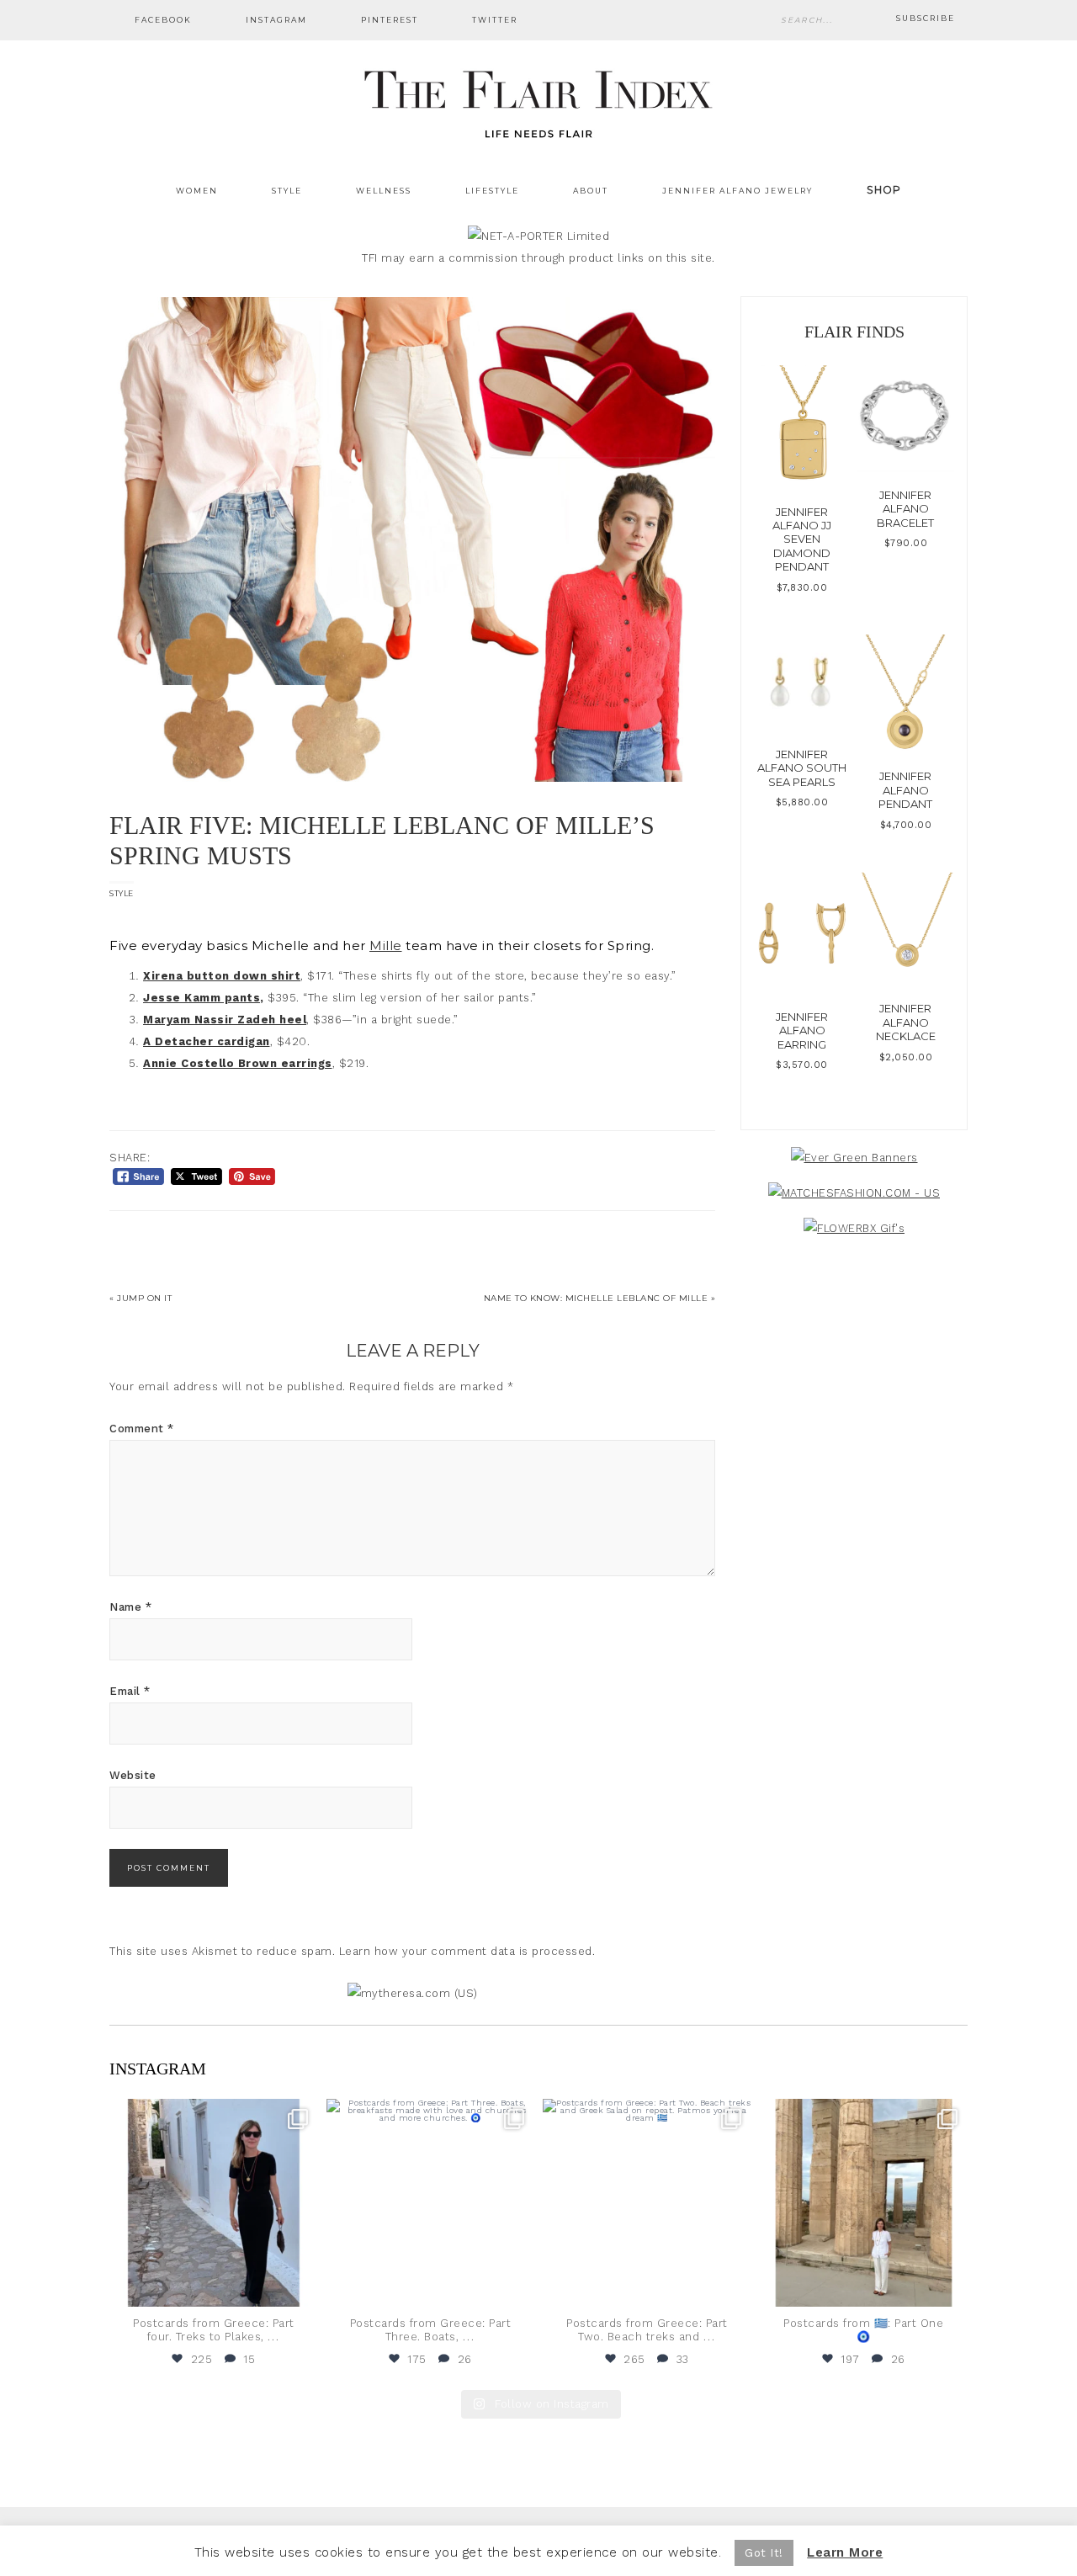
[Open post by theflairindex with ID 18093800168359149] (647, 2203)
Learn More (845, 2552)
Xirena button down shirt (222, 976)
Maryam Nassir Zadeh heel (225, 1020)
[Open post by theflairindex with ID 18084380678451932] (214, 2203)
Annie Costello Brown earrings (238, 1063)
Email (130, 1691)
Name (130, 1607)
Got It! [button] (764, 2553)
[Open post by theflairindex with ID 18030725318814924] (864, 2203)
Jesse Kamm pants (202, 998)
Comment (142, 1429)
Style (122, 893)
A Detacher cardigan (207, 1041)
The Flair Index (538, 101)
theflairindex (212, 2114)
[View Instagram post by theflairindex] (301, 2286)
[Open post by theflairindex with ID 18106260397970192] (431, 2203)
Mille (386, 946)
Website (133, 1775)
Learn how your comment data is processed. (467, 1951)
